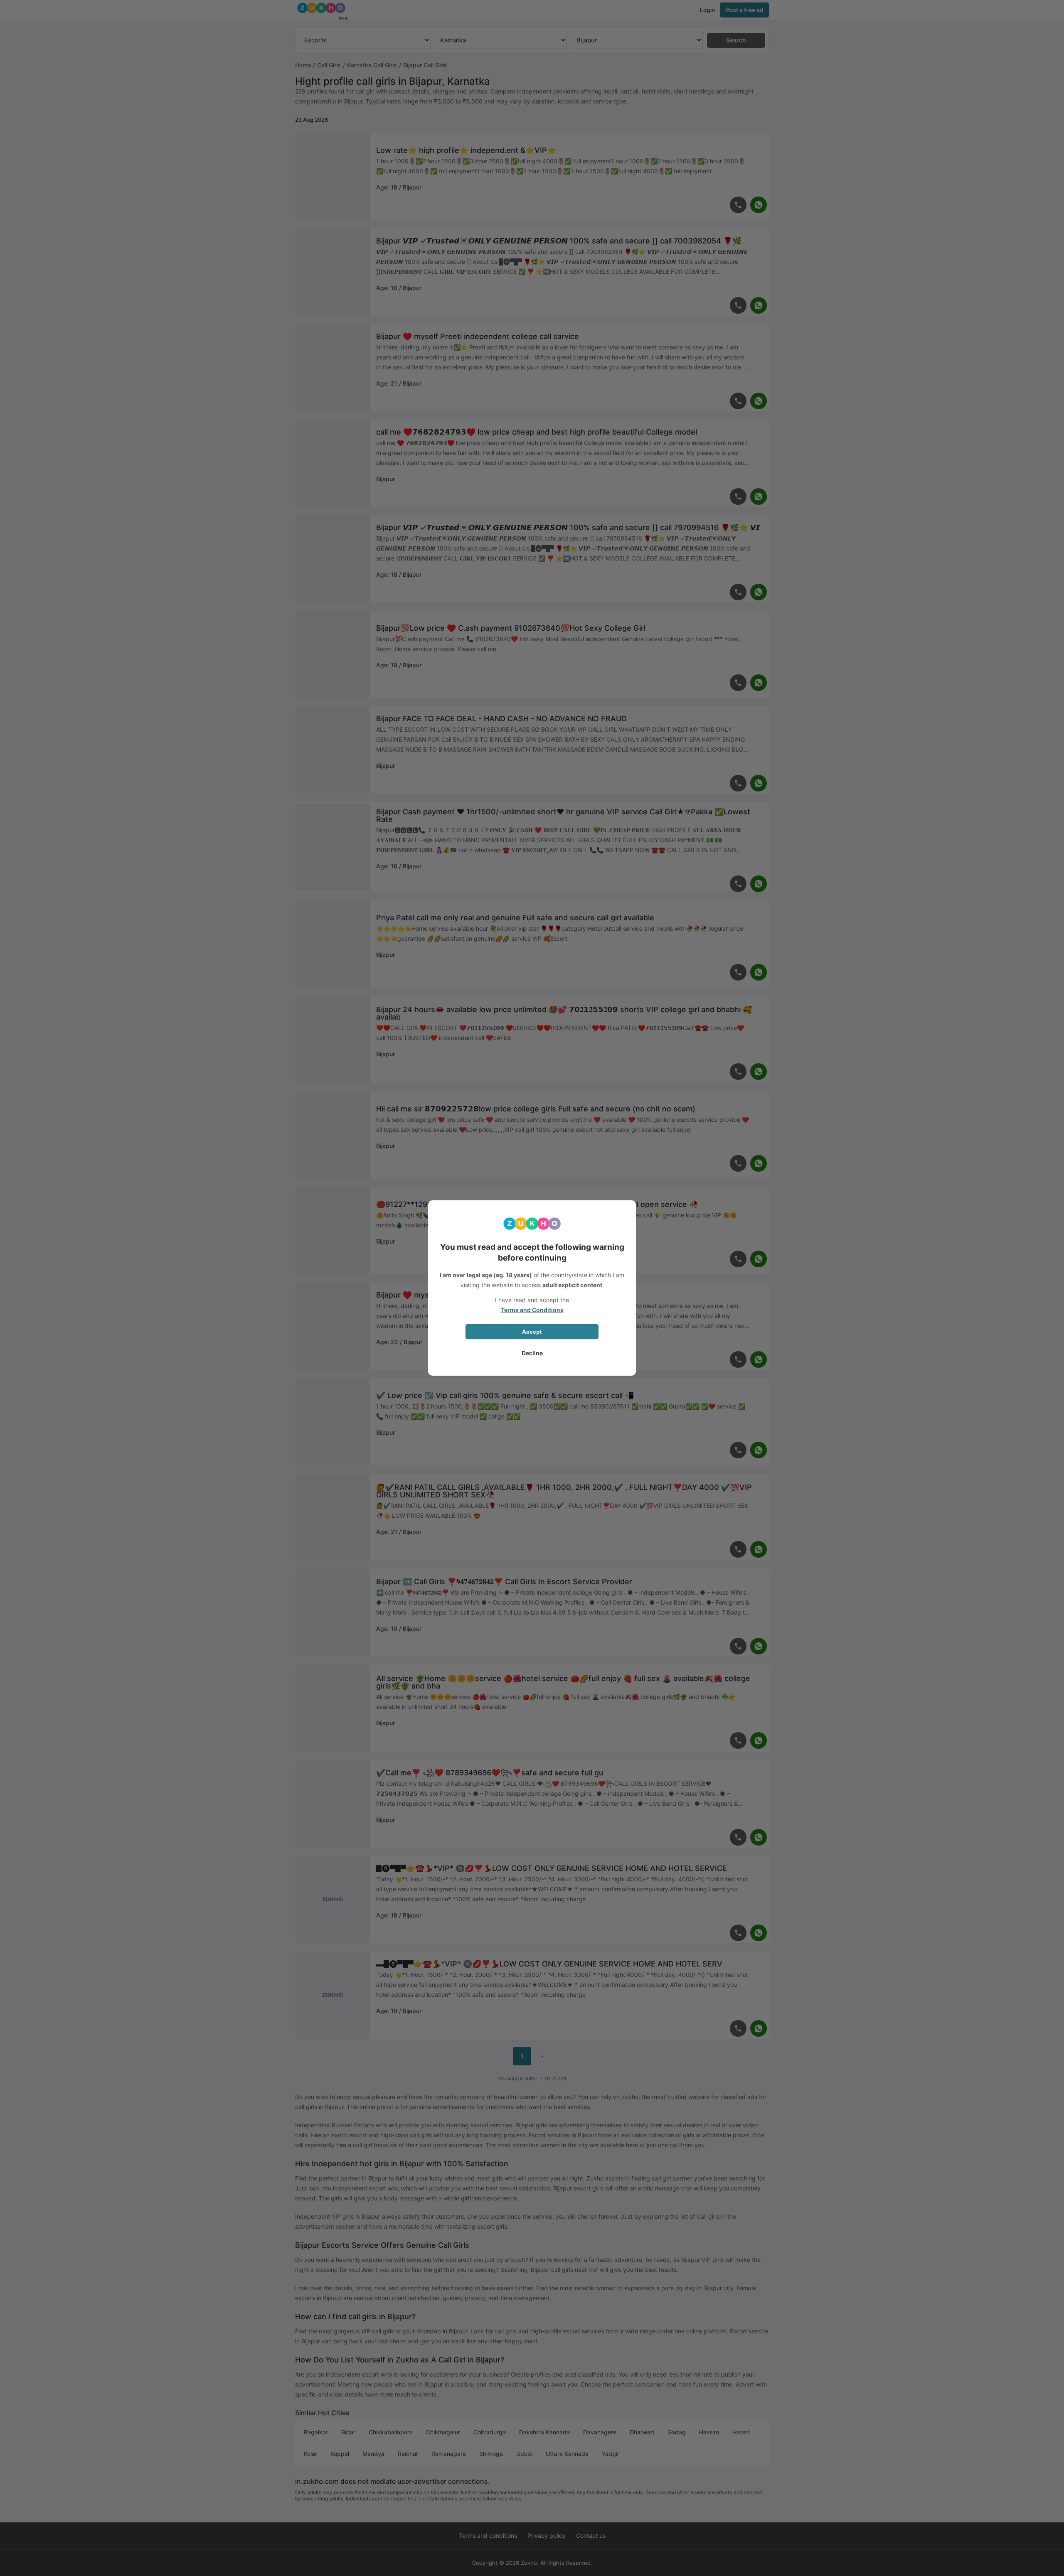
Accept (532, 1332)
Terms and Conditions (532, 1310)
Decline (532, 1353)
